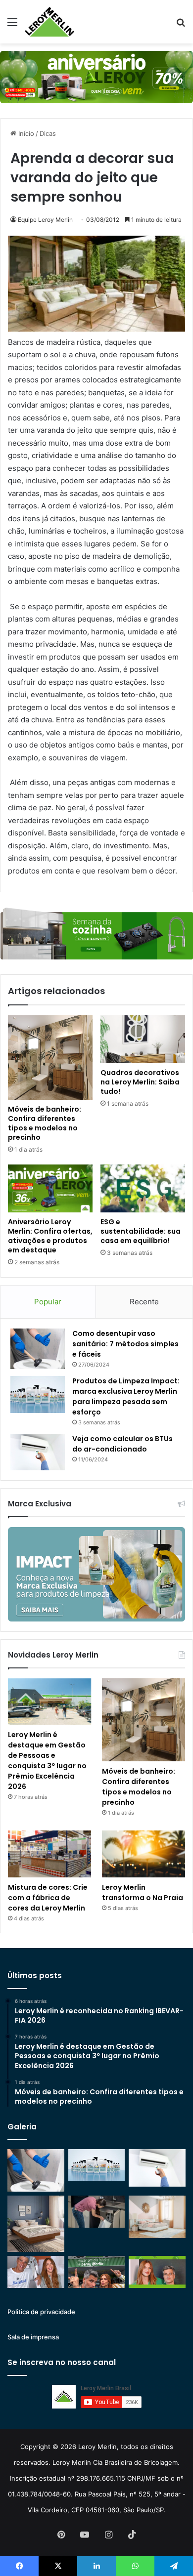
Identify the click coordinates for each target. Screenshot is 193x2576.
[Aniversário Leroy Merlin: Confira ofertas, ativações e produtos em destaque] (50, 1188)
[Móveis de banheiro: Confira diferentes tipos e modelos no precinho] (50, 1058)
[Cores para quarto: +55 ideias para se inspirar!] (157, 2217)
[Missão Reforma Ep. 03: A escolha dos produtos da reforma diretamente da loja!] (97, 2272)
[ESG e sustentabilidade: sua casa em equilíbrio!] (143, 1188)
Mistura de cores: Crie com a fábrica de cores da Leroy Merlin (48, 1898)
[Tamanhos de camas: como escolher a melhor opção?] (36, 2224)
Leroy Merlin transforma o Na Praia (143, 1892)
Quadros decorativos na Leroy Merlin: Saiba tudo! (140, 1082)
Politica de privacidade (41, 2312)
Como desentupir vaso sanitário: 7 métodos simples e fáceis (125, 1344)
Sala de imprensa (33, 2337)
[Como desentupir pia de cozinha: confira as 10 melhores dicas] (97, 2212)
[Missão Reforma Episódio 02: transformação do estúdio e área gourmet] (157, 2272)
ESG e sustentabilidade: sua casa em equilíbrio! (141, 1231)
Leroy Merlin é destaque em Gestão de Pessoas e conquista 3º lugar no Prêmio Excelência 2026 (47, 1761)
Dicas (48, 133)
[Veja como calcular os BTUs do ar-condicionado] (38, 1452)
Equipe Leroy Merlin (45, 220)
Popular (48, 1302)
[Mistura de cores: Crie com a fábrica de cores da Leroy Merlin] (49, 1854)
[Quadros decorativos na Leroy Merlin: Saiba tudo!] (143, 1039)
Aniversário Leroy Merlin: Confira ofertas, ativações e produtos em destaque (50, 1236)
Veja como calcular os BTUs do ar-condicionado (122, 1444)
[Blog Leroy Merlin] (49, 22)
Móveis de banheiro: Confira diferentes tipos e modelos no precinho (45, 1123)
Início (25, 133)
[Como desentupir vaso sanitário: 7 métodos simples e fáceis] (38, 1349)
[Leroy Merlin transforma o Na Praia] (144, 1854)
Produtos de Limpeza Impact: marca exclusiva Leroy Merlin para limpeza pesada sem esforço (126, 1396)
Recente (144, 1302)
